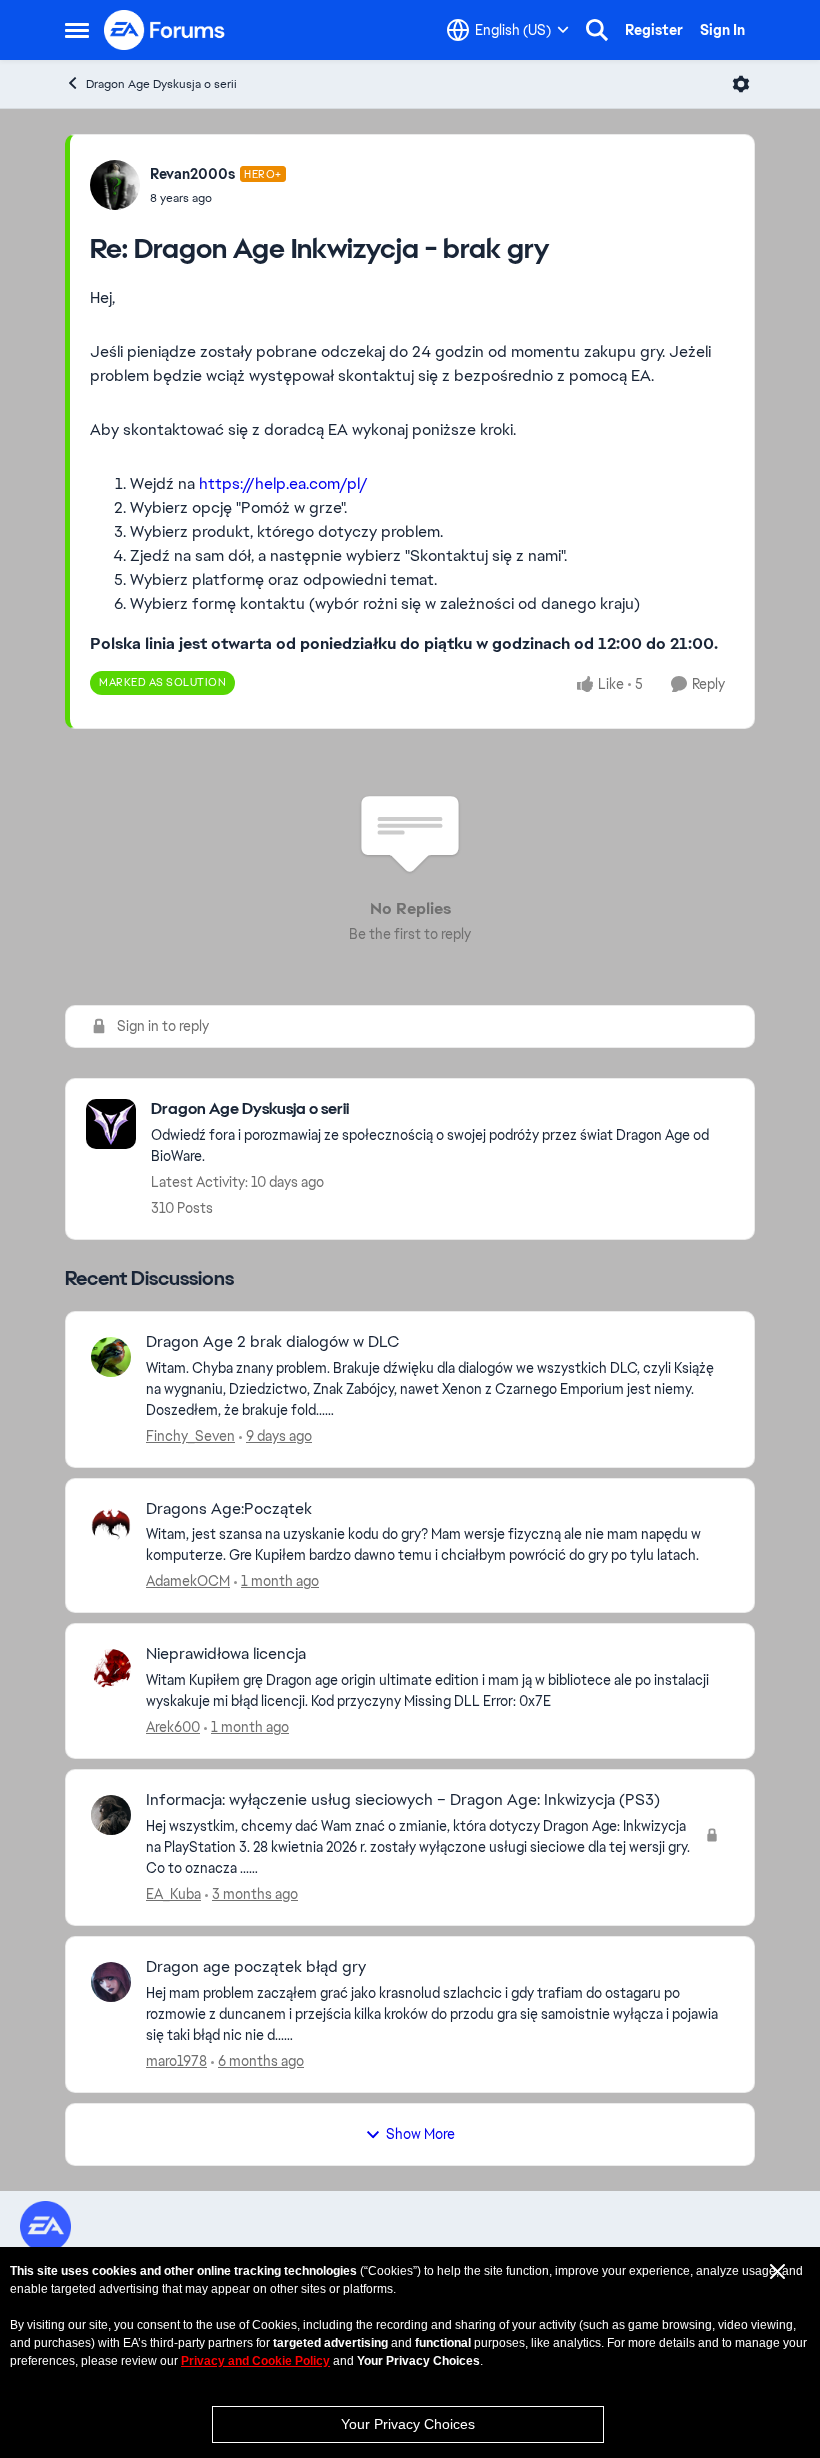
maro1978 (176, 2061)
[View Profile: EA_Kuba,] (111, 1815)
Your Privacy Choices (408, 2424)
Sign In (722, 30)
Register (654, 30)
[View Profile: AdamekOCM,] (111, 1524)
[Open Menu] (741, 84)
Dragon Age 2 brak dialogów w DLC (272, 1342)
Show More (420, 2134)
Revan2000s (192, 174)
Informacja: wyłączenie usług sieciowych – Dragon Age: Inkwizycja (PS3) (403, 1800)
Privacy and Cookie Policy (255, 2361)
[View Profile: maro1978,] (111, 1982)
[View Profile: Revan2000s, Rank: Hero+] (115, 185)
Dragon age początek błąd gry (256, 1967)
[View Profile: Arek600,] (111, 1669)
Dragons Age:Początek (229, 1509)
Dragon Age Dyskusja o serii (161, 84)
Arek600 (173, 1727)
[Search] (597, 30)
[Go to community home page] (165, 30)
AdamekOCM (188, 1581)
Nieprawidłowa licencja (226, 1654)
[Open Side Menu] (77, 30)
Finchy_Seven (190, 1436)
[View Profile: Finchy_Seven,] (111, 1357)
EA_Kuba (173, 1894)
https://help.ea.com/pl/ (283, 483)
